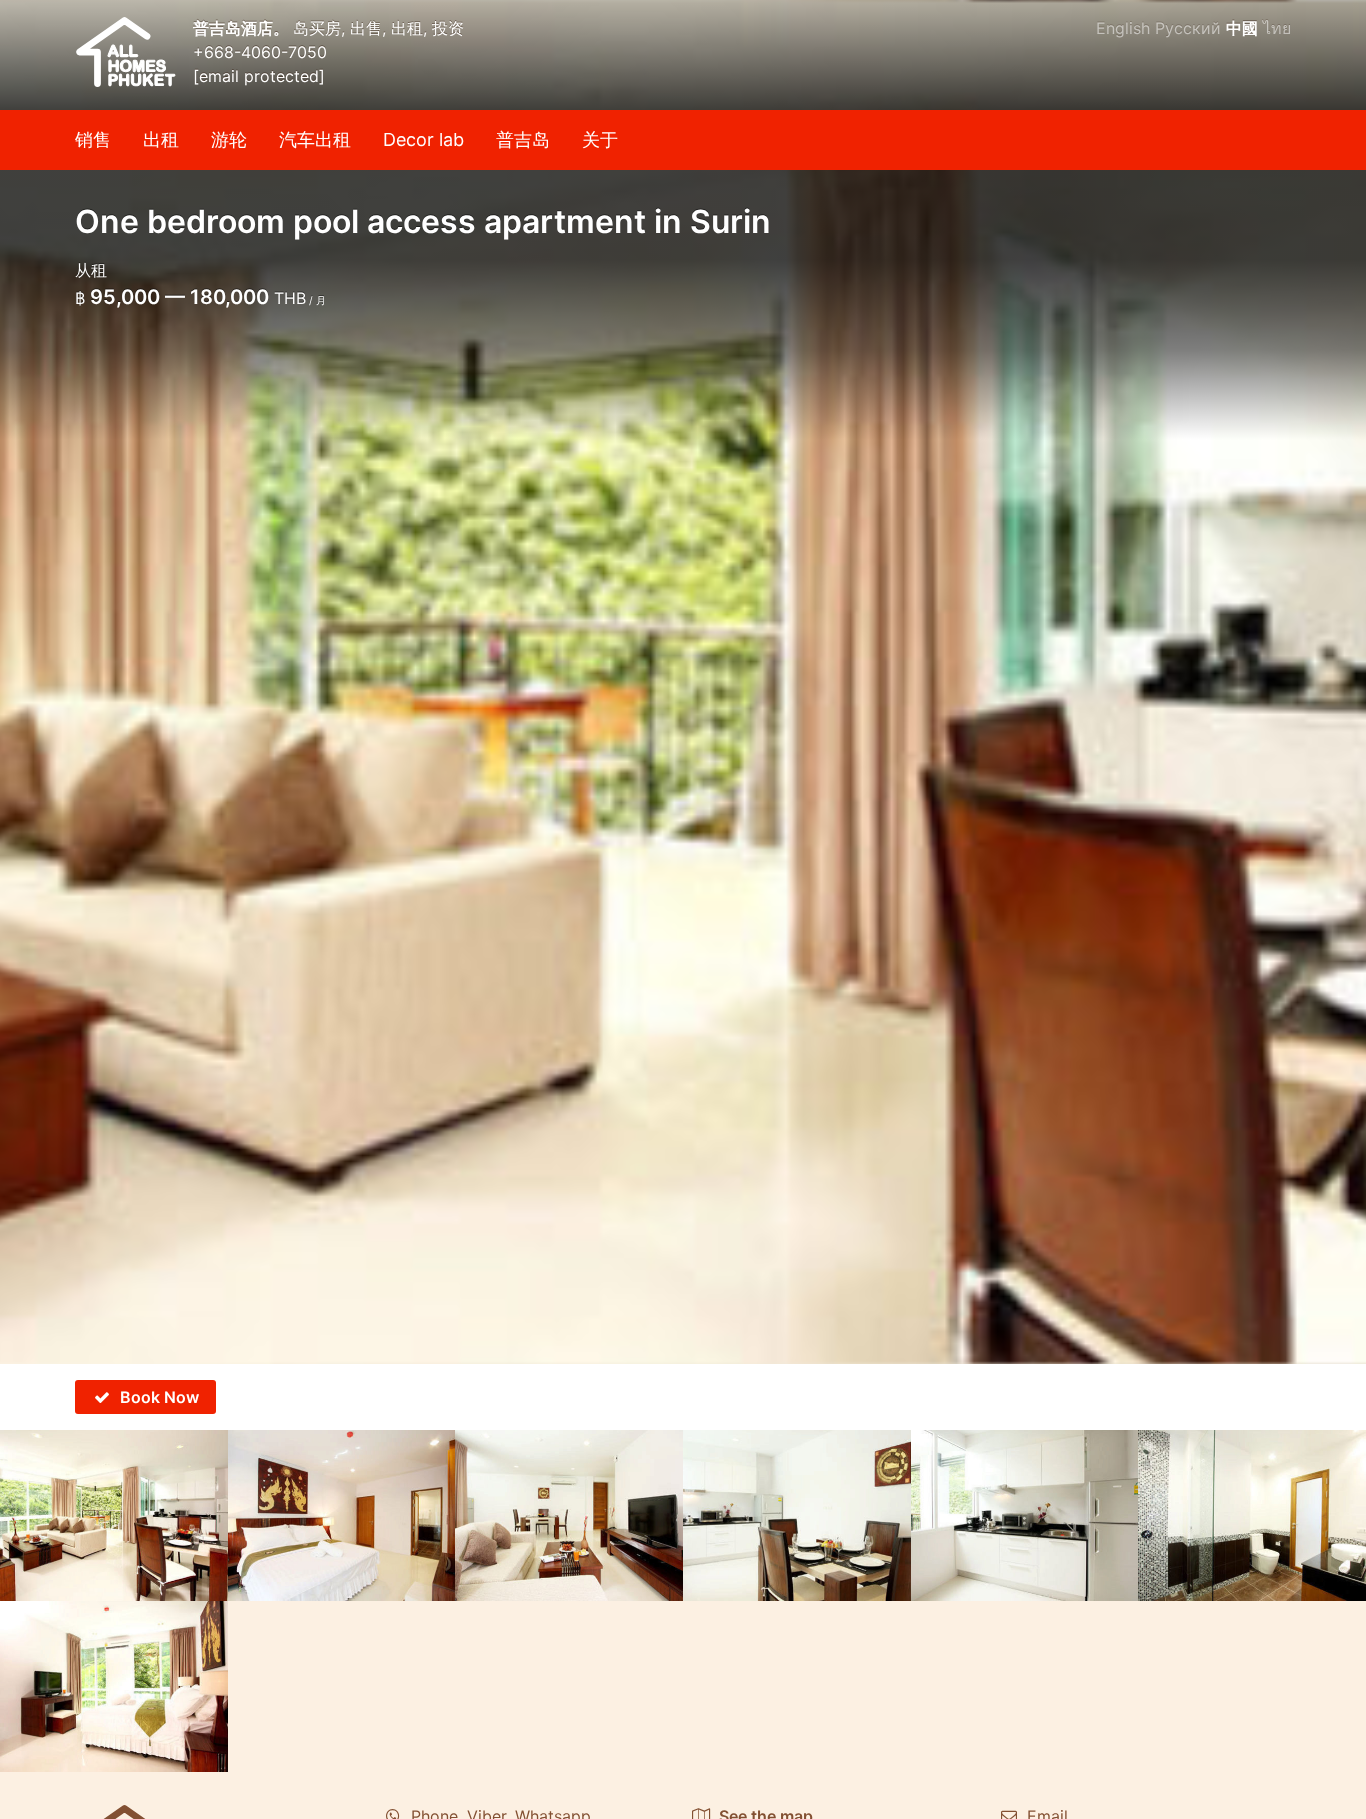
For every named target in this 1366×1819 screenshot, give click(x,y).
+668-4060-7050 (260, 52)
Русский (1188, 28)
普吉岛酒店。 (243, 28)
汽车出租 (315, 139)
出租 (161, 139)
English (1123, 28)
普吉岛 (523, 139)
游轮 (229, 139)
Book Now (159, 1397)
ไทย (1277, 28)
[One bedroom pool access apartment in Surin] (683, 682)
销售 (93, 139)
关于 (600, 139)
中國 (1242, 28)
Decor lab (423, 139)
